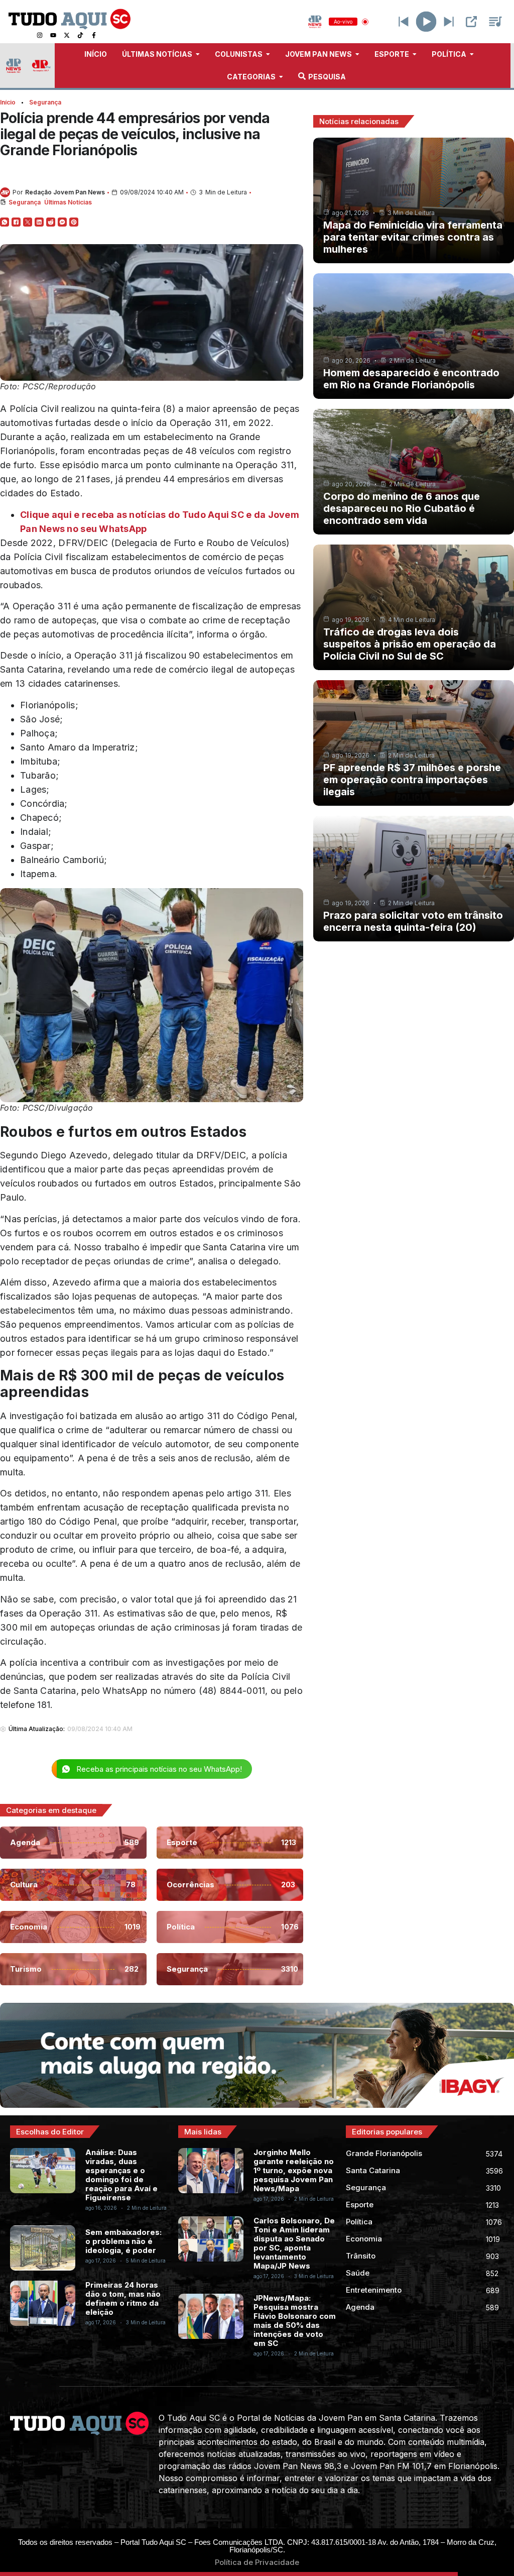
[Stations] (495, 22)
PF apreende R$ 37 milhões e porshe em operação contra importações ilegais (412, 780)
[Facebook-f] (94, 35)
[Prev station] (449, 22)
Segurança (45, 102)
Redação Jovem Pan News (65, 192)
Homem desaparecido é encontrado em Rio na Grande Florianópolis (411, 379)
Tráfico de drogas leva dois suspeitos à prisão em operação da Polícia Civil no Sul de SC (410, 644)
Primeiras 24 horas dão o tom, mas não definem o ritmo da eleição (123, 2298)
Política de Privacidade (257, 2562)
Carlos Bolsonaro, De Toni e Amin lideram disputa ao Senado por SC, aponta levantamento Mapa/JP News (294, 2243)
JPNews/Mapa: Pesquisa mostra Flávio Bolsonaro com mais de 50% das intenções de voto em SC (295, 2321)
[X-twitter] (67, 35)
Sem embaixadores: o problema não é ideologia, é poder (123, 2241)
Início (8, 102)
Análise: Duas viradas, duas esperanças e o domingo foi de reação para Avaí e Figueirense (121, 2175)
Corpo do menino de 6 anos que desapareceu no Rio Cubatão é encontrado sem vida (402, 508)
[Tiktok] (80, 35)
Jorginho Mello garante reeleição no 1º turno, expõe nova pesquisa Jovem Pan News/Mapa (294, 2170)
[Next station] (404, 22)
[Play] (426, 22)
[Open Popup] (471, 22)
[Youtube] (53, 35)
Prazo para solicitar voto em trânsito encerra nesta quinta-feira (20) (413, 921)
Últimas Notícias (68, 202)
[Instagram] (40, 35)
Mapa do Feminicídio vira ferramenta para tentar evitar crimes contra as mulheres (413, 237)
